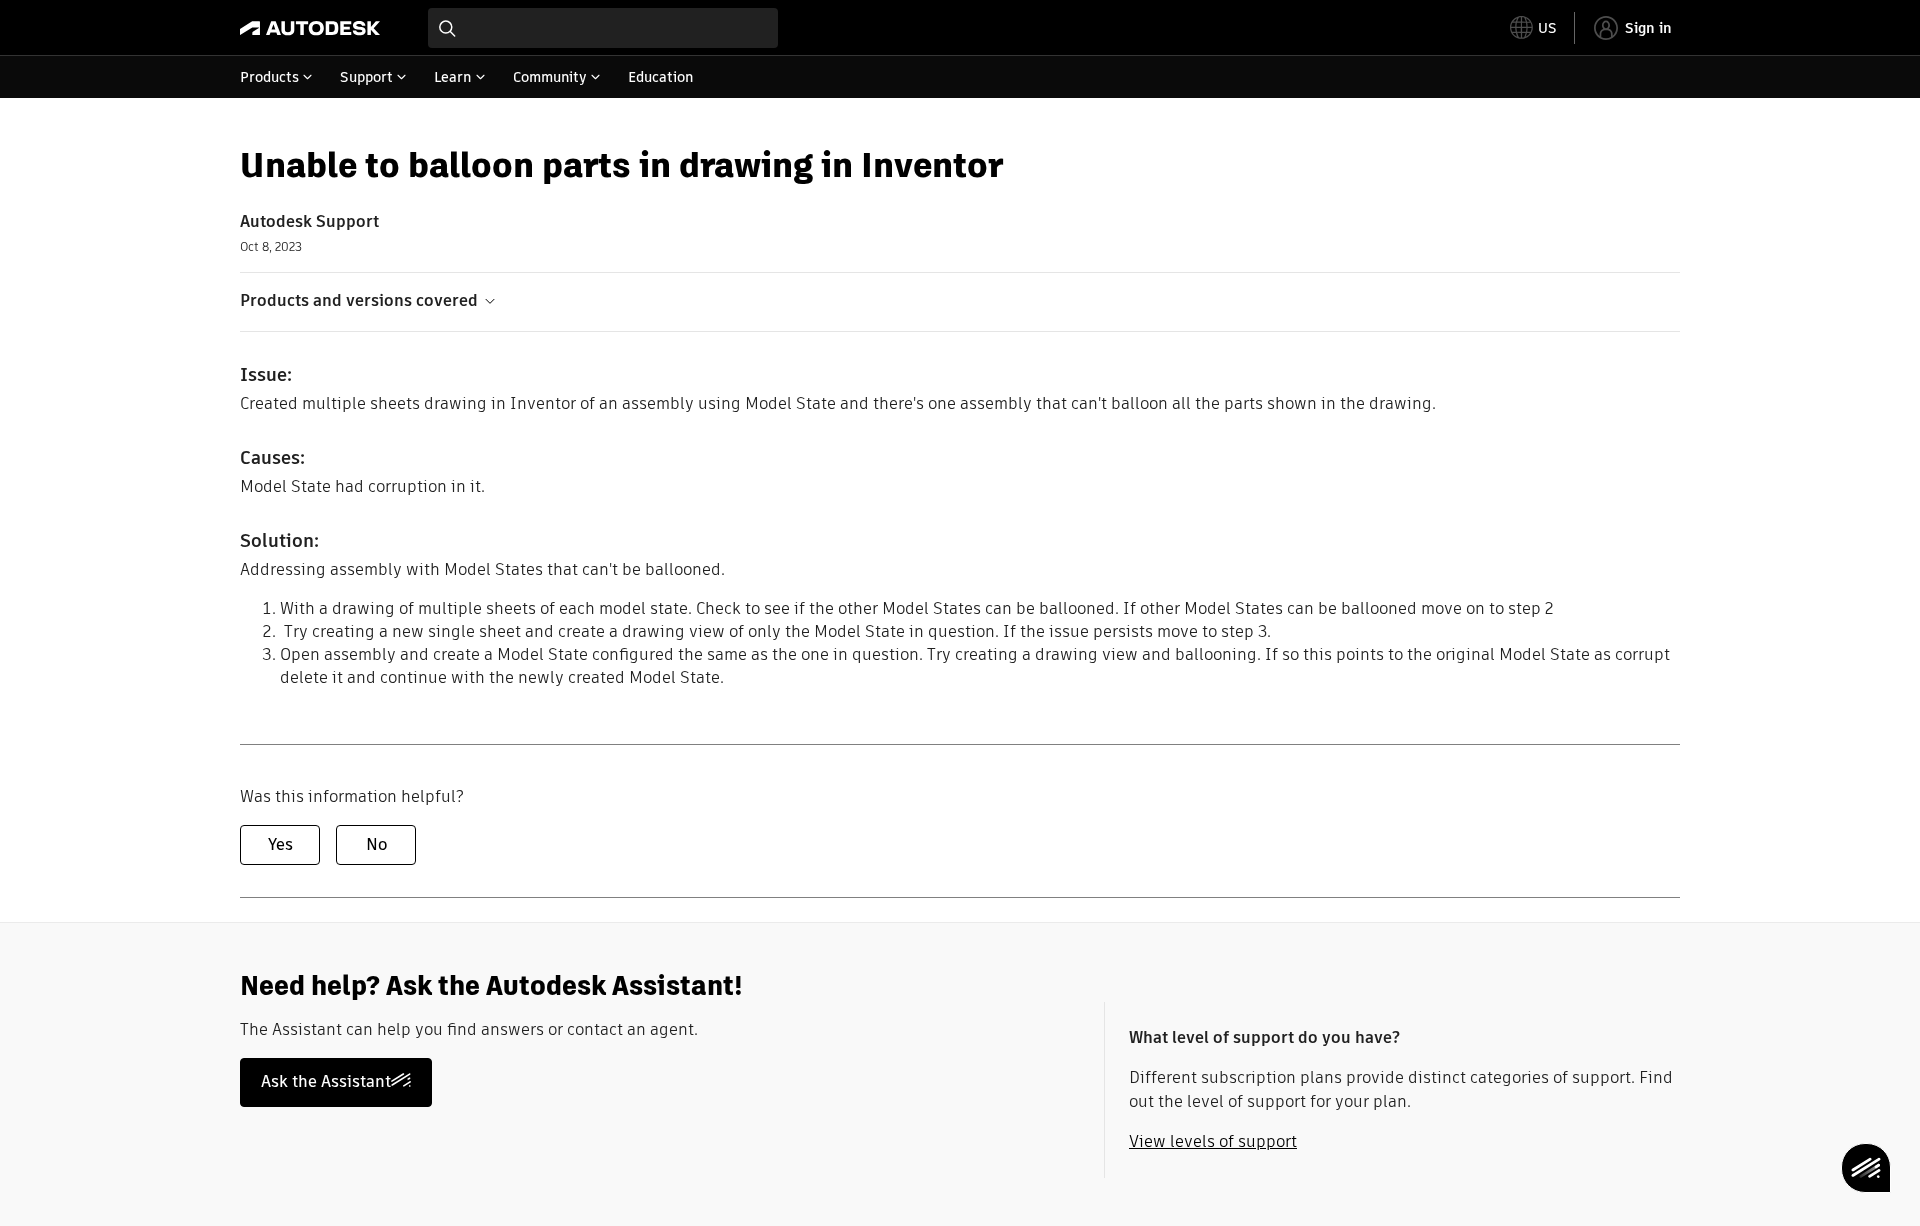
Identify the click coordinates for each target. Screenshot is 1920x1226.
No (376, 844)
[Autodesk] (310, 28)
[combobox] (603, 28)
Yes (280, 844)
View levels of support (1213, 1141)
